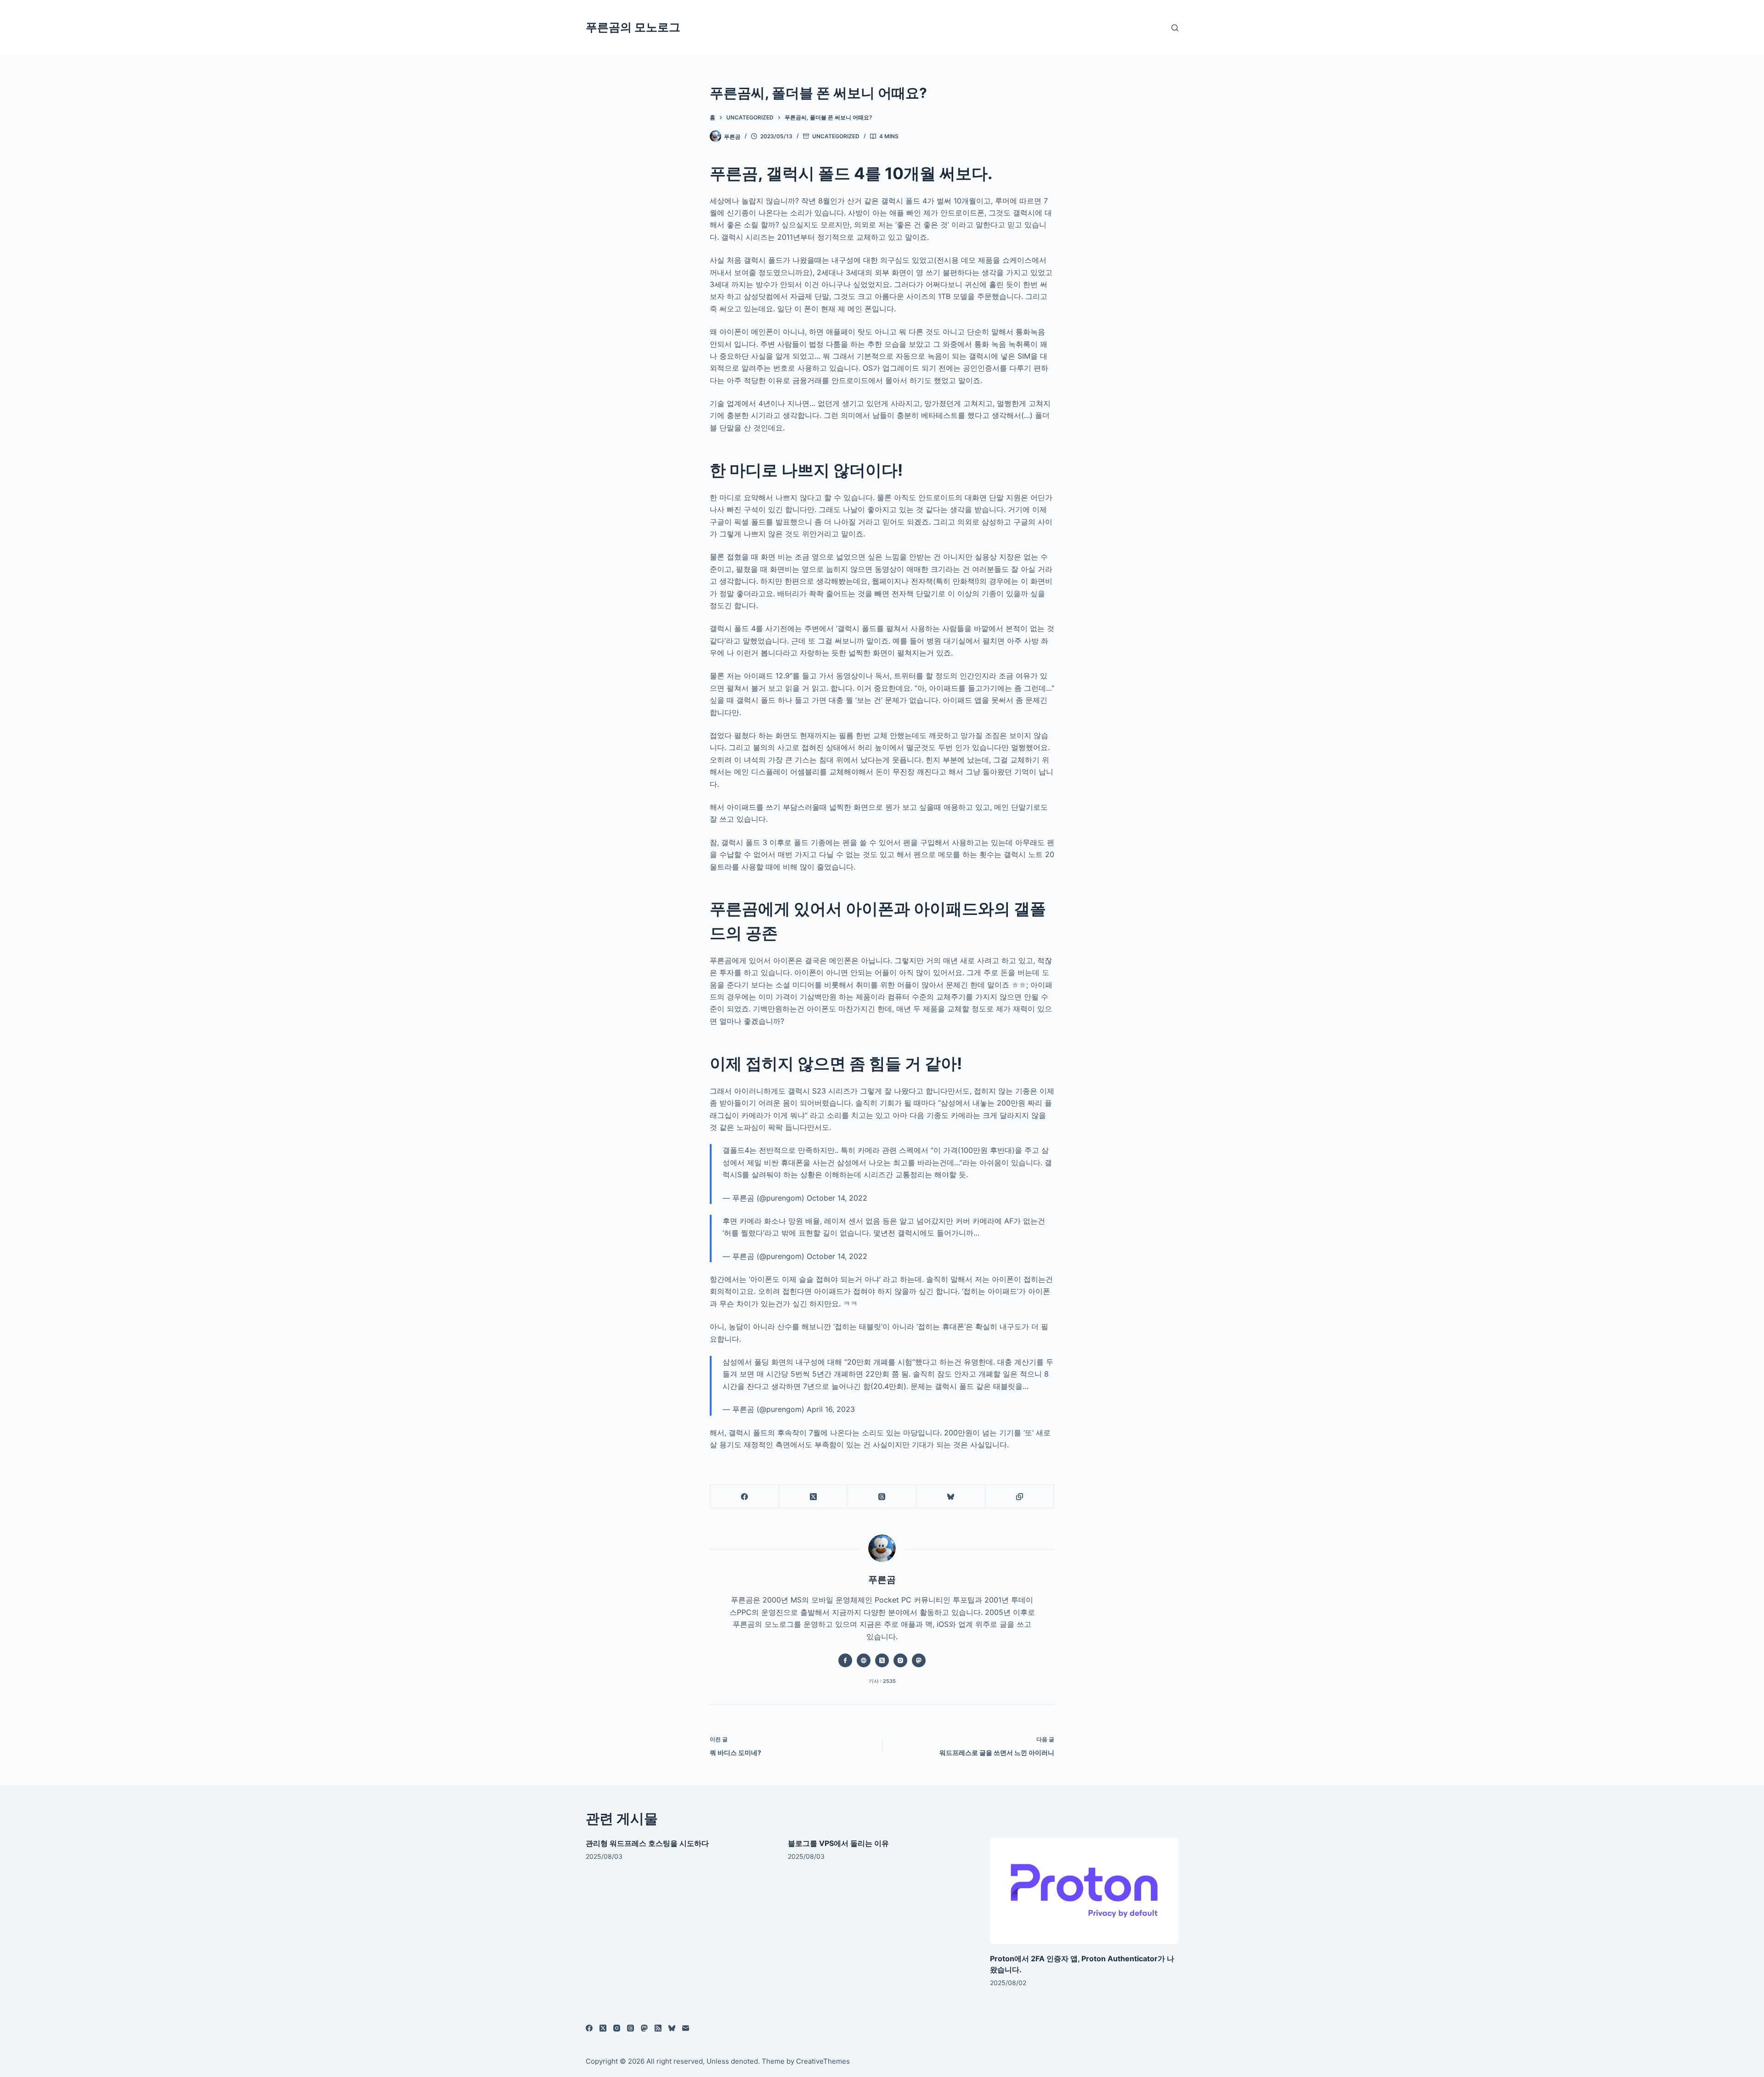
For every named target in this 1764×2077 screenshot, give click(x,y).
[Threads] (882, 1497)
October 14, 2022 (837, 1198)
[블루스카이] (951, 1497)
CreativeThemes (823, 2061)
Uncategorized (836, 136)
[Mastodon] (644, 2028)
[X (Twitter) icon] (882, 1660)
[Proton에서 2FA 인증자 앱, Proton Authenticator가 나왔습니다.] (1084, 1891)
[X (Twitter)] (814, 1497)
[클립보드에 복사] (1020, 1497)
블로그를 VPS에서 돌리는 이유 (838, 1843)
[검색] (1175, 28)
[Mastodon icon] (919, 1660)
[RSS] (658, 2028)
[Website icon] (864, 1660)
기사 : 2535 (882, 1681)
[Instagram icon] (900, 1660)
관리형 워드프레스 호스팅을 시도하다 (647, 1843)
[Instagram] (617, 2028)
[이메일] (686, 2028)
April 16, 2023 (831, 1409)
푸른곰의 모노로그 (633, 27)
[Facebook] (745, 1497)
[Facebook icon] (845, 1660)
